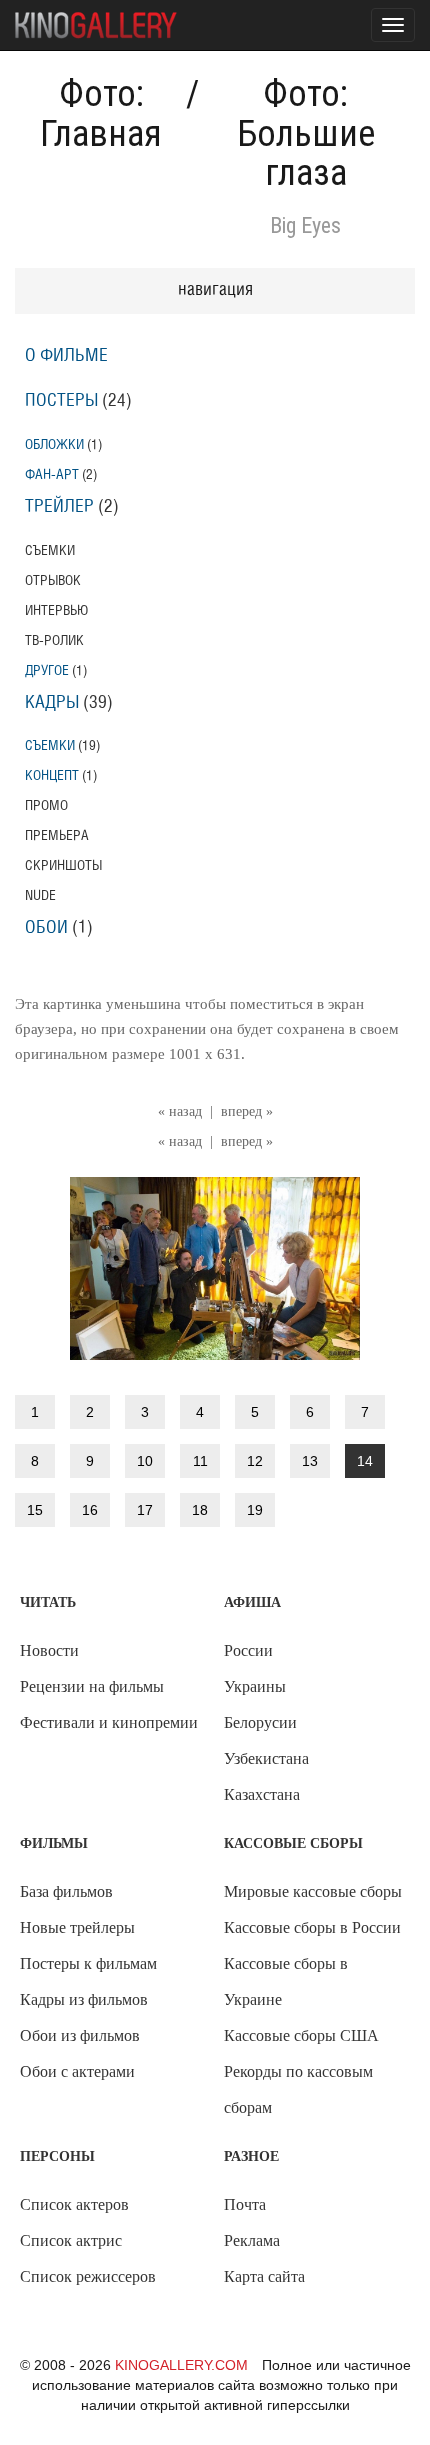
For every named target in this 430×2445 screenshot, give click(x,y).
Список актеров (74, 2204)
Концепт (52, 775)
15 (35, 1510)
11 (200, 1461)
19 (255, 1510)
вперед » (247, 1111)
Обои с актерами (77, 2071)
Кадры (52, 703)
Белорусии (260, 1722)
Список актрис (71, 2240)
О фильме (66, 356)
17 (145, 1510)
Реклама (252, 2240)
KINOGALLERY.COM (181, 2365)
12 (255, 1461)
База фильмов (66, 1891)
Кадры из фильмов (84, 1999)
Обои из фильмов (80, 2035)
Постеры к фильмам (88, 1963)
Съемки (50, 745)
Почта (245, 2204)
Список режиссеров (88, 2276)
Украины (255, 1686)
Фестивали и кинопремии (109, 1722)
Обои (46, 928)
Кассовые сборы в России (312, 1927)
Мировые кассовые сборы (313, 1891)
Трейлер (59, 507)
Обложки (54, 444)
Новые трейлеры (77, 1927)
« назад (180, 1111)
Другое (47, 670)
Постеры (61, 401)
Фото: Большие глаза (306, 133)
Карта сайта (264, 2276)
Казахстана (262, 1794)
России (248, 1650)
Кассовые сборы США (301, 2035)
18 (200, 1510)
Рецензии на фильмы (92, 1686)
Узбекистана (266, 1758)
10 (145, 1461)
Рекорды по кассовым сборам (298, 2089)
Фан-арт (52, 474)
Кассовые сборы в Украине (286, 1981)
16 (90, 1510)
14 (365, 1461)
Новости (49, 1650)
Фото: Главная (101, 114)
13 (310, 1461)
